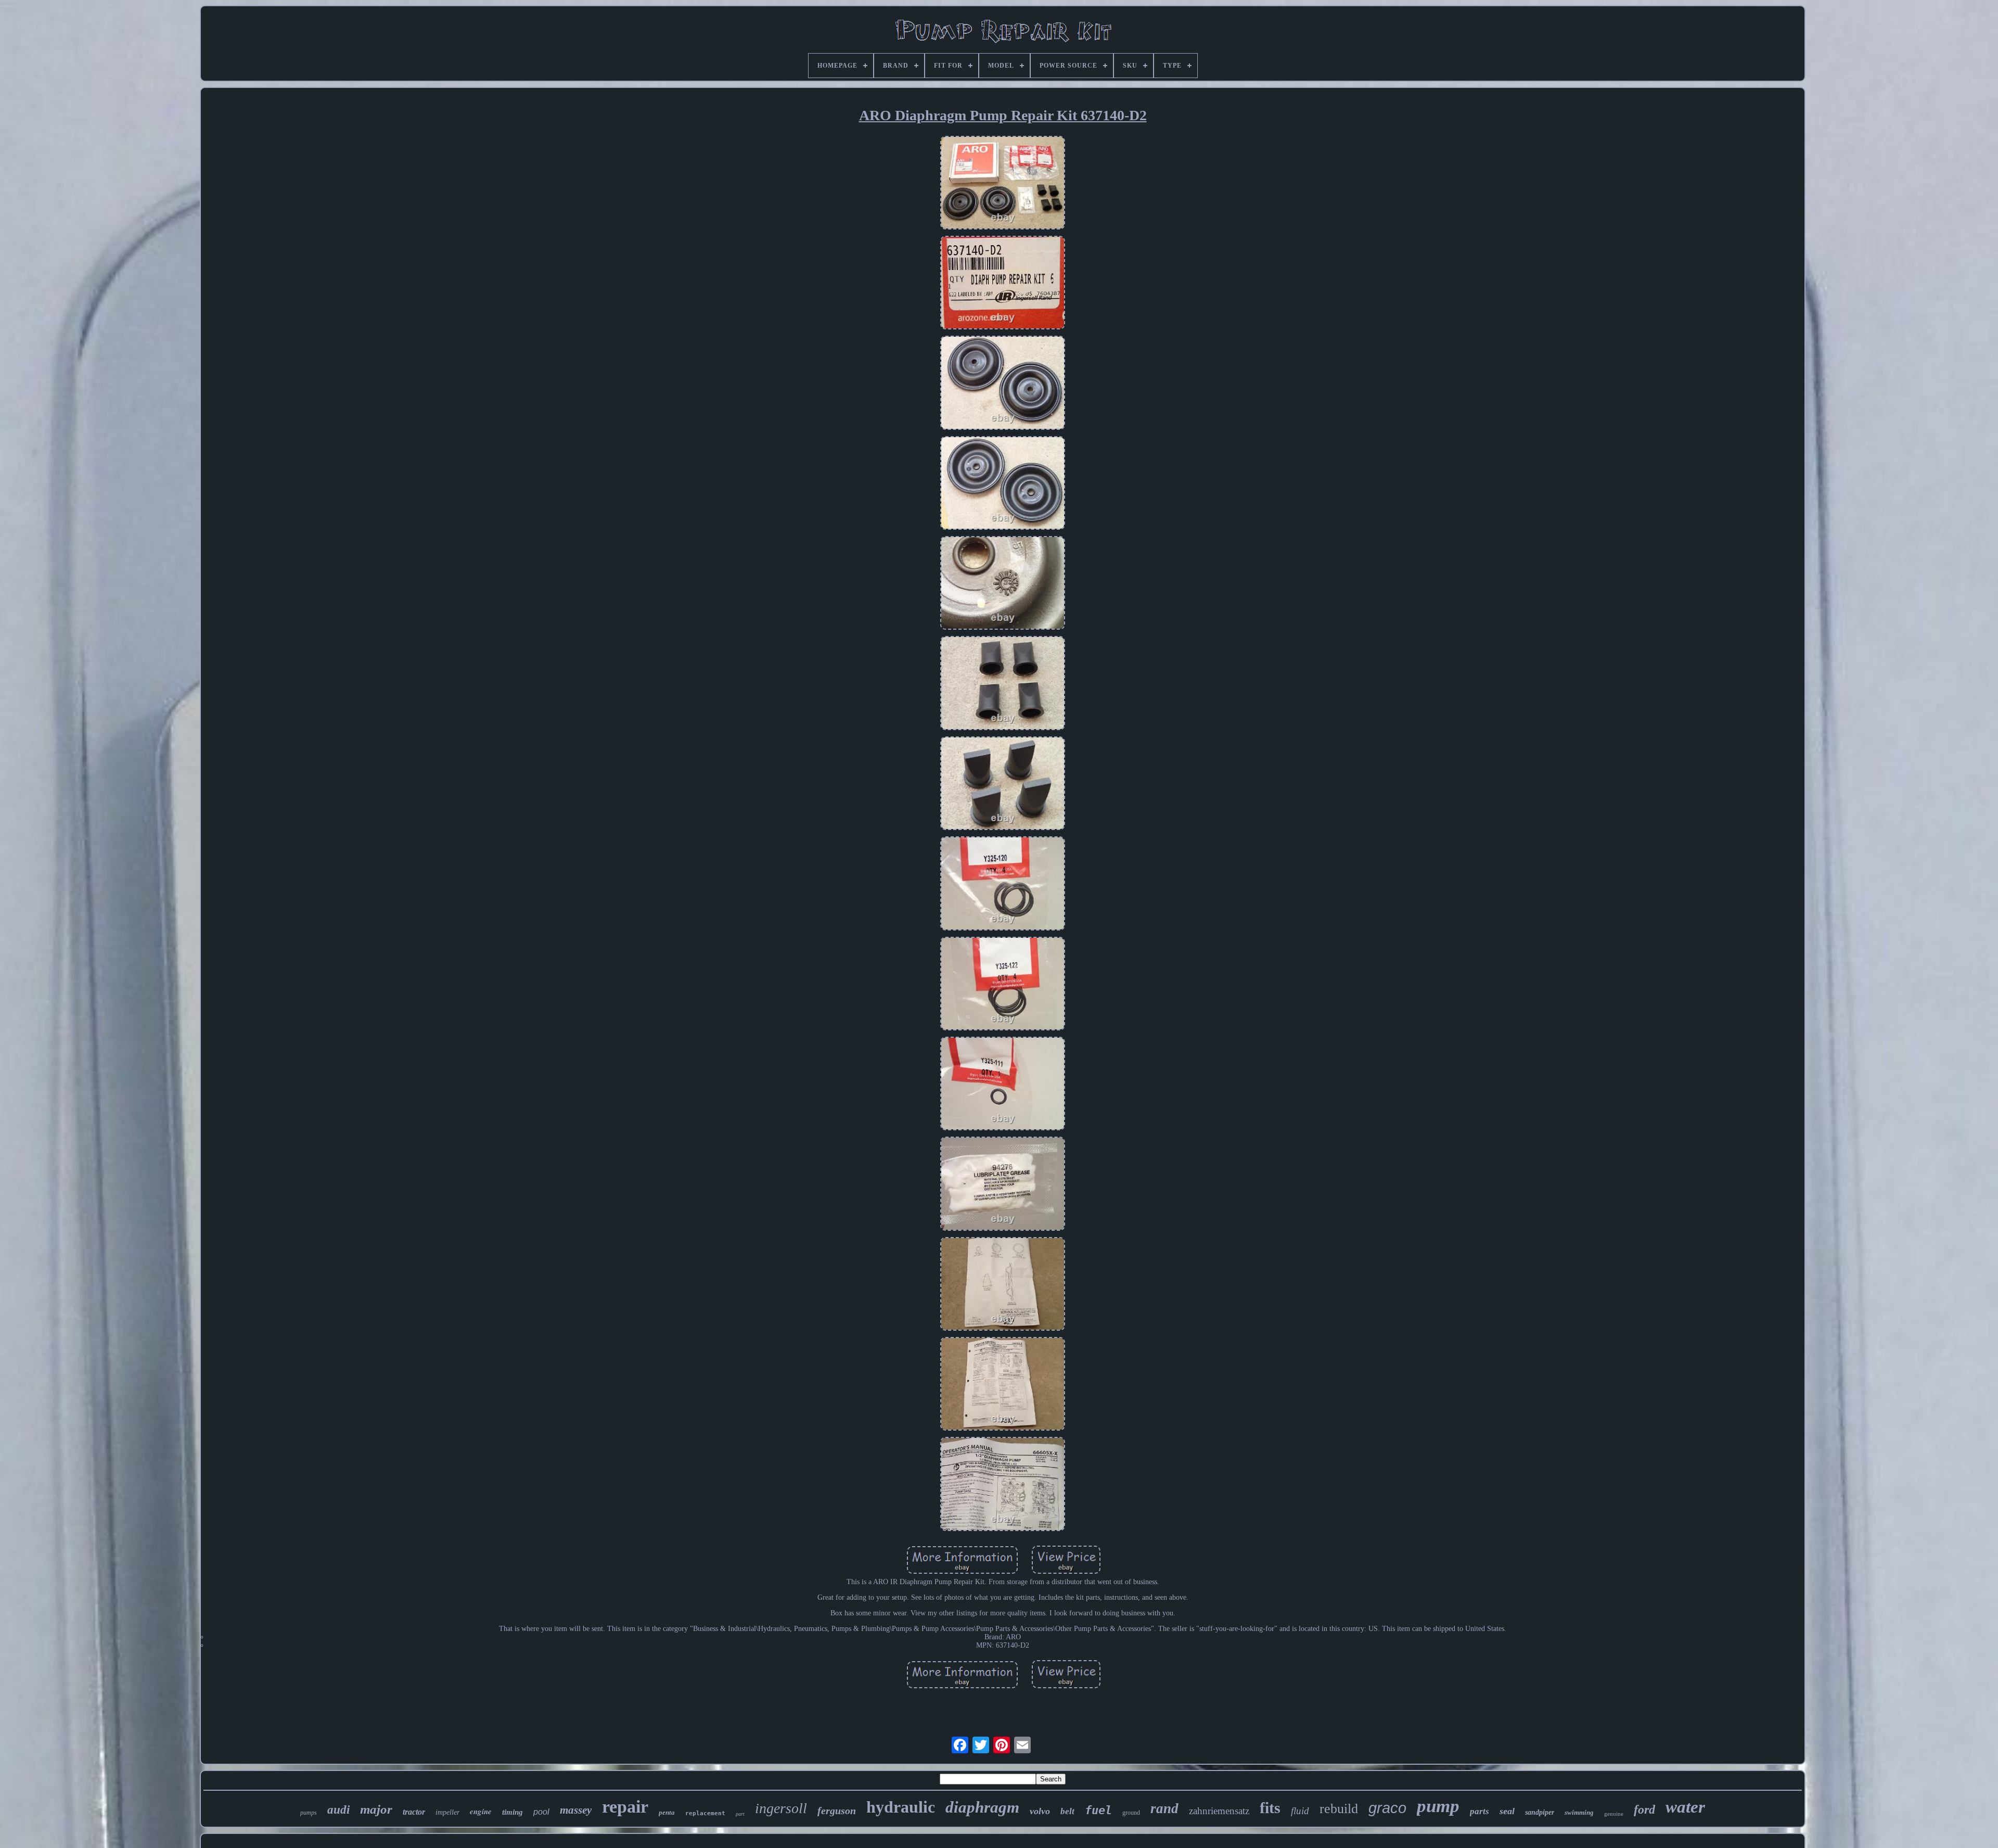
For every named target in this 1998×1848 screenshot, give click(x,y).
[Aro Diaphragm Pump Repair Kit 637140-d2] (1003, 184)
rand (1164, 1808)
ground (1131, 1813)
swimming (1579, 1812)
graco (1387, 1808)
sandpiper (1540, 1812)
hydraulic (901, 1807)
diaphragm (982, 1807)
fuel (1098, 1810)
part (740, 1814)
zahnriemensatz (1219, 1811)
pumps (309, 1813)
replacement (705, 1813)
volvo (1040, 1811)
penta (667, 1812)
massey (576, 1810)
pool (541, 1812)
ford (1644, 1809)
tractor (414, 1812)
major (376, 1809)
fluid (1300, 1811)
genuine (1614, 1814)
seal (1507, 1811)
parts (1480, 1811)
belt (1067, 1811)
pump (1438, 1806)
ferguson (837, 1811)
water (1685, 1807)
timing (513, 1812)
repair (625, 1807)
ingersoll (781, 1808)
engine (481, 1811)
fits (1270, 1808)
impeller (447, 1812)
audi (338, 1810)
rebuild (1339, 1809)
